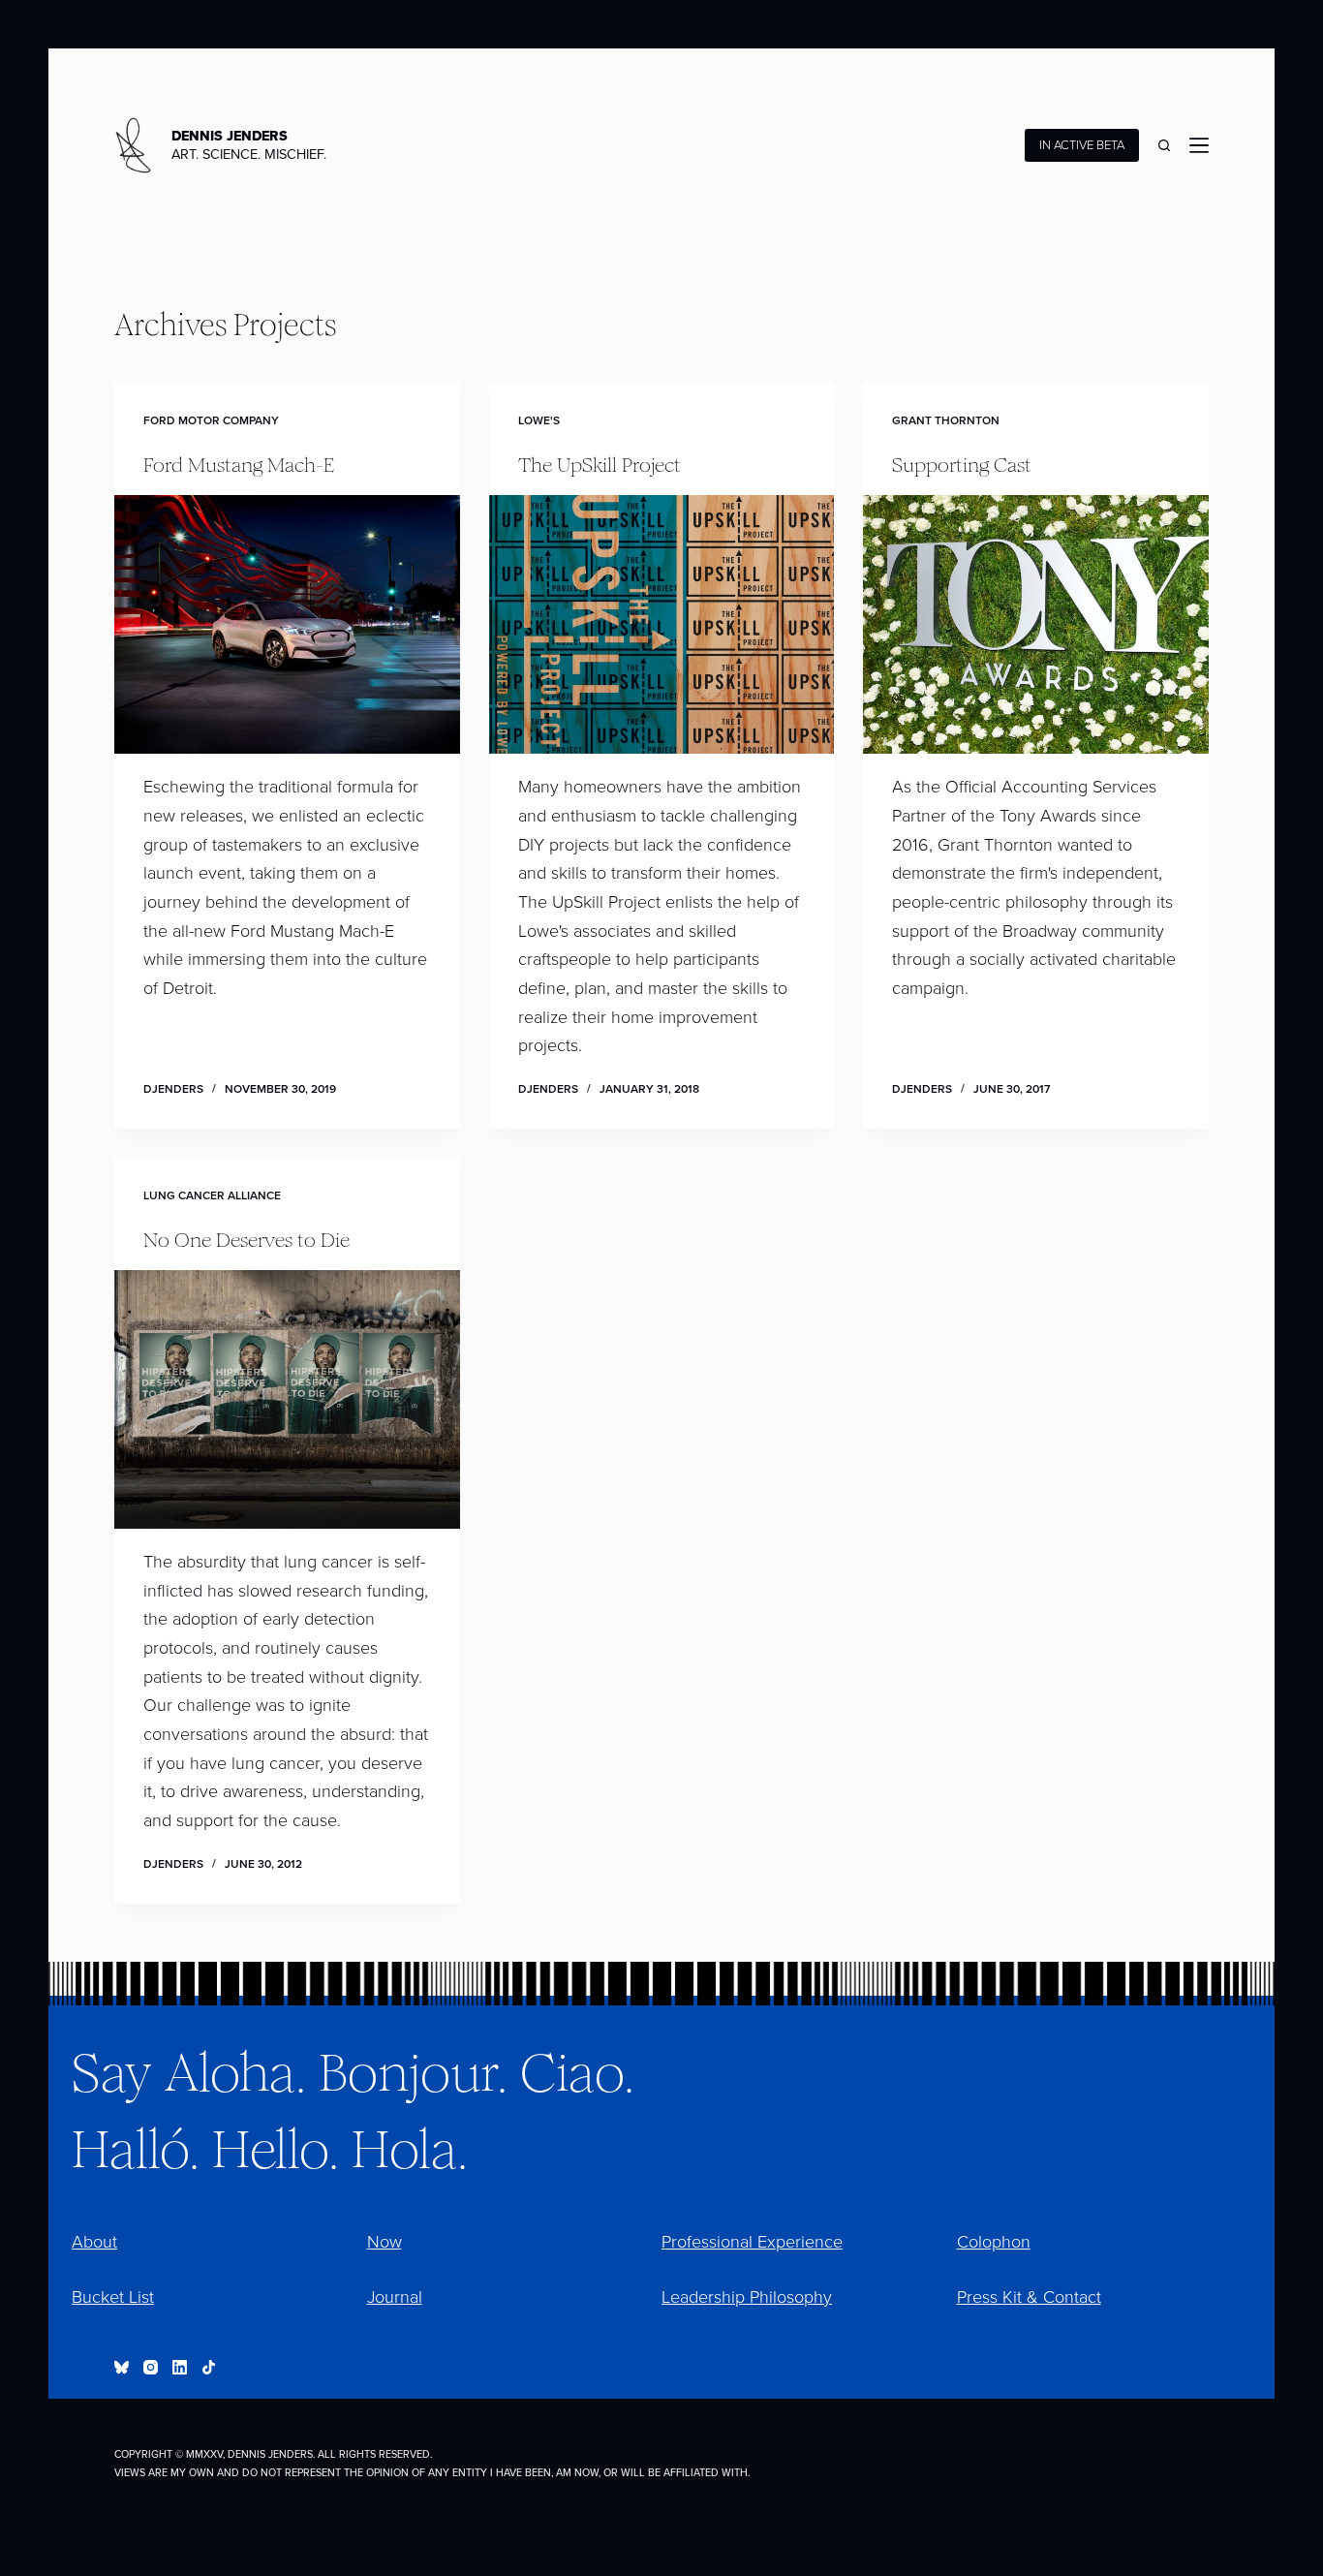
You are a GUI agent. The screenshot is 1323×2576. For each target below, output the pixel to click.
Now (385, 2242)
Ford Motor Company (211, 420)
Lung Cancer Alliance (212, 1195)
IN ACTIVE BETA (1082, 145)
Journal (395, 2297)
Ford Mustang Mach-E (239, 463)
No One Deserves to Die (246, 1238)
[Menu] (1199, 145)
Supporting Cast (962, 463)
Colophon (994, 2242)
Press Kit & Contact (1029, 2297)
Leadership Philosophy (747, 2297)
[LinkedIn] (180, 2367)
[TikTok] (209, 2367)
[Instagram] (151, 2367)
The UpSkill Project (600, 463)
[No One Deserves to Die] (287, 1399)
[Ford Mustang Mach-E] (287, 624)
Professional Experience (752, 2242)
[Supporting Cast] (1035, 624)
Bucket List (113, 2297)
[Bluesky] (122, 2367)
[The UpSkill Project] (661, 624)
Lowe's (539, 420)
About (94, 2242)
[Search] (1164, 145)
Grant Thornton (946, 420)
